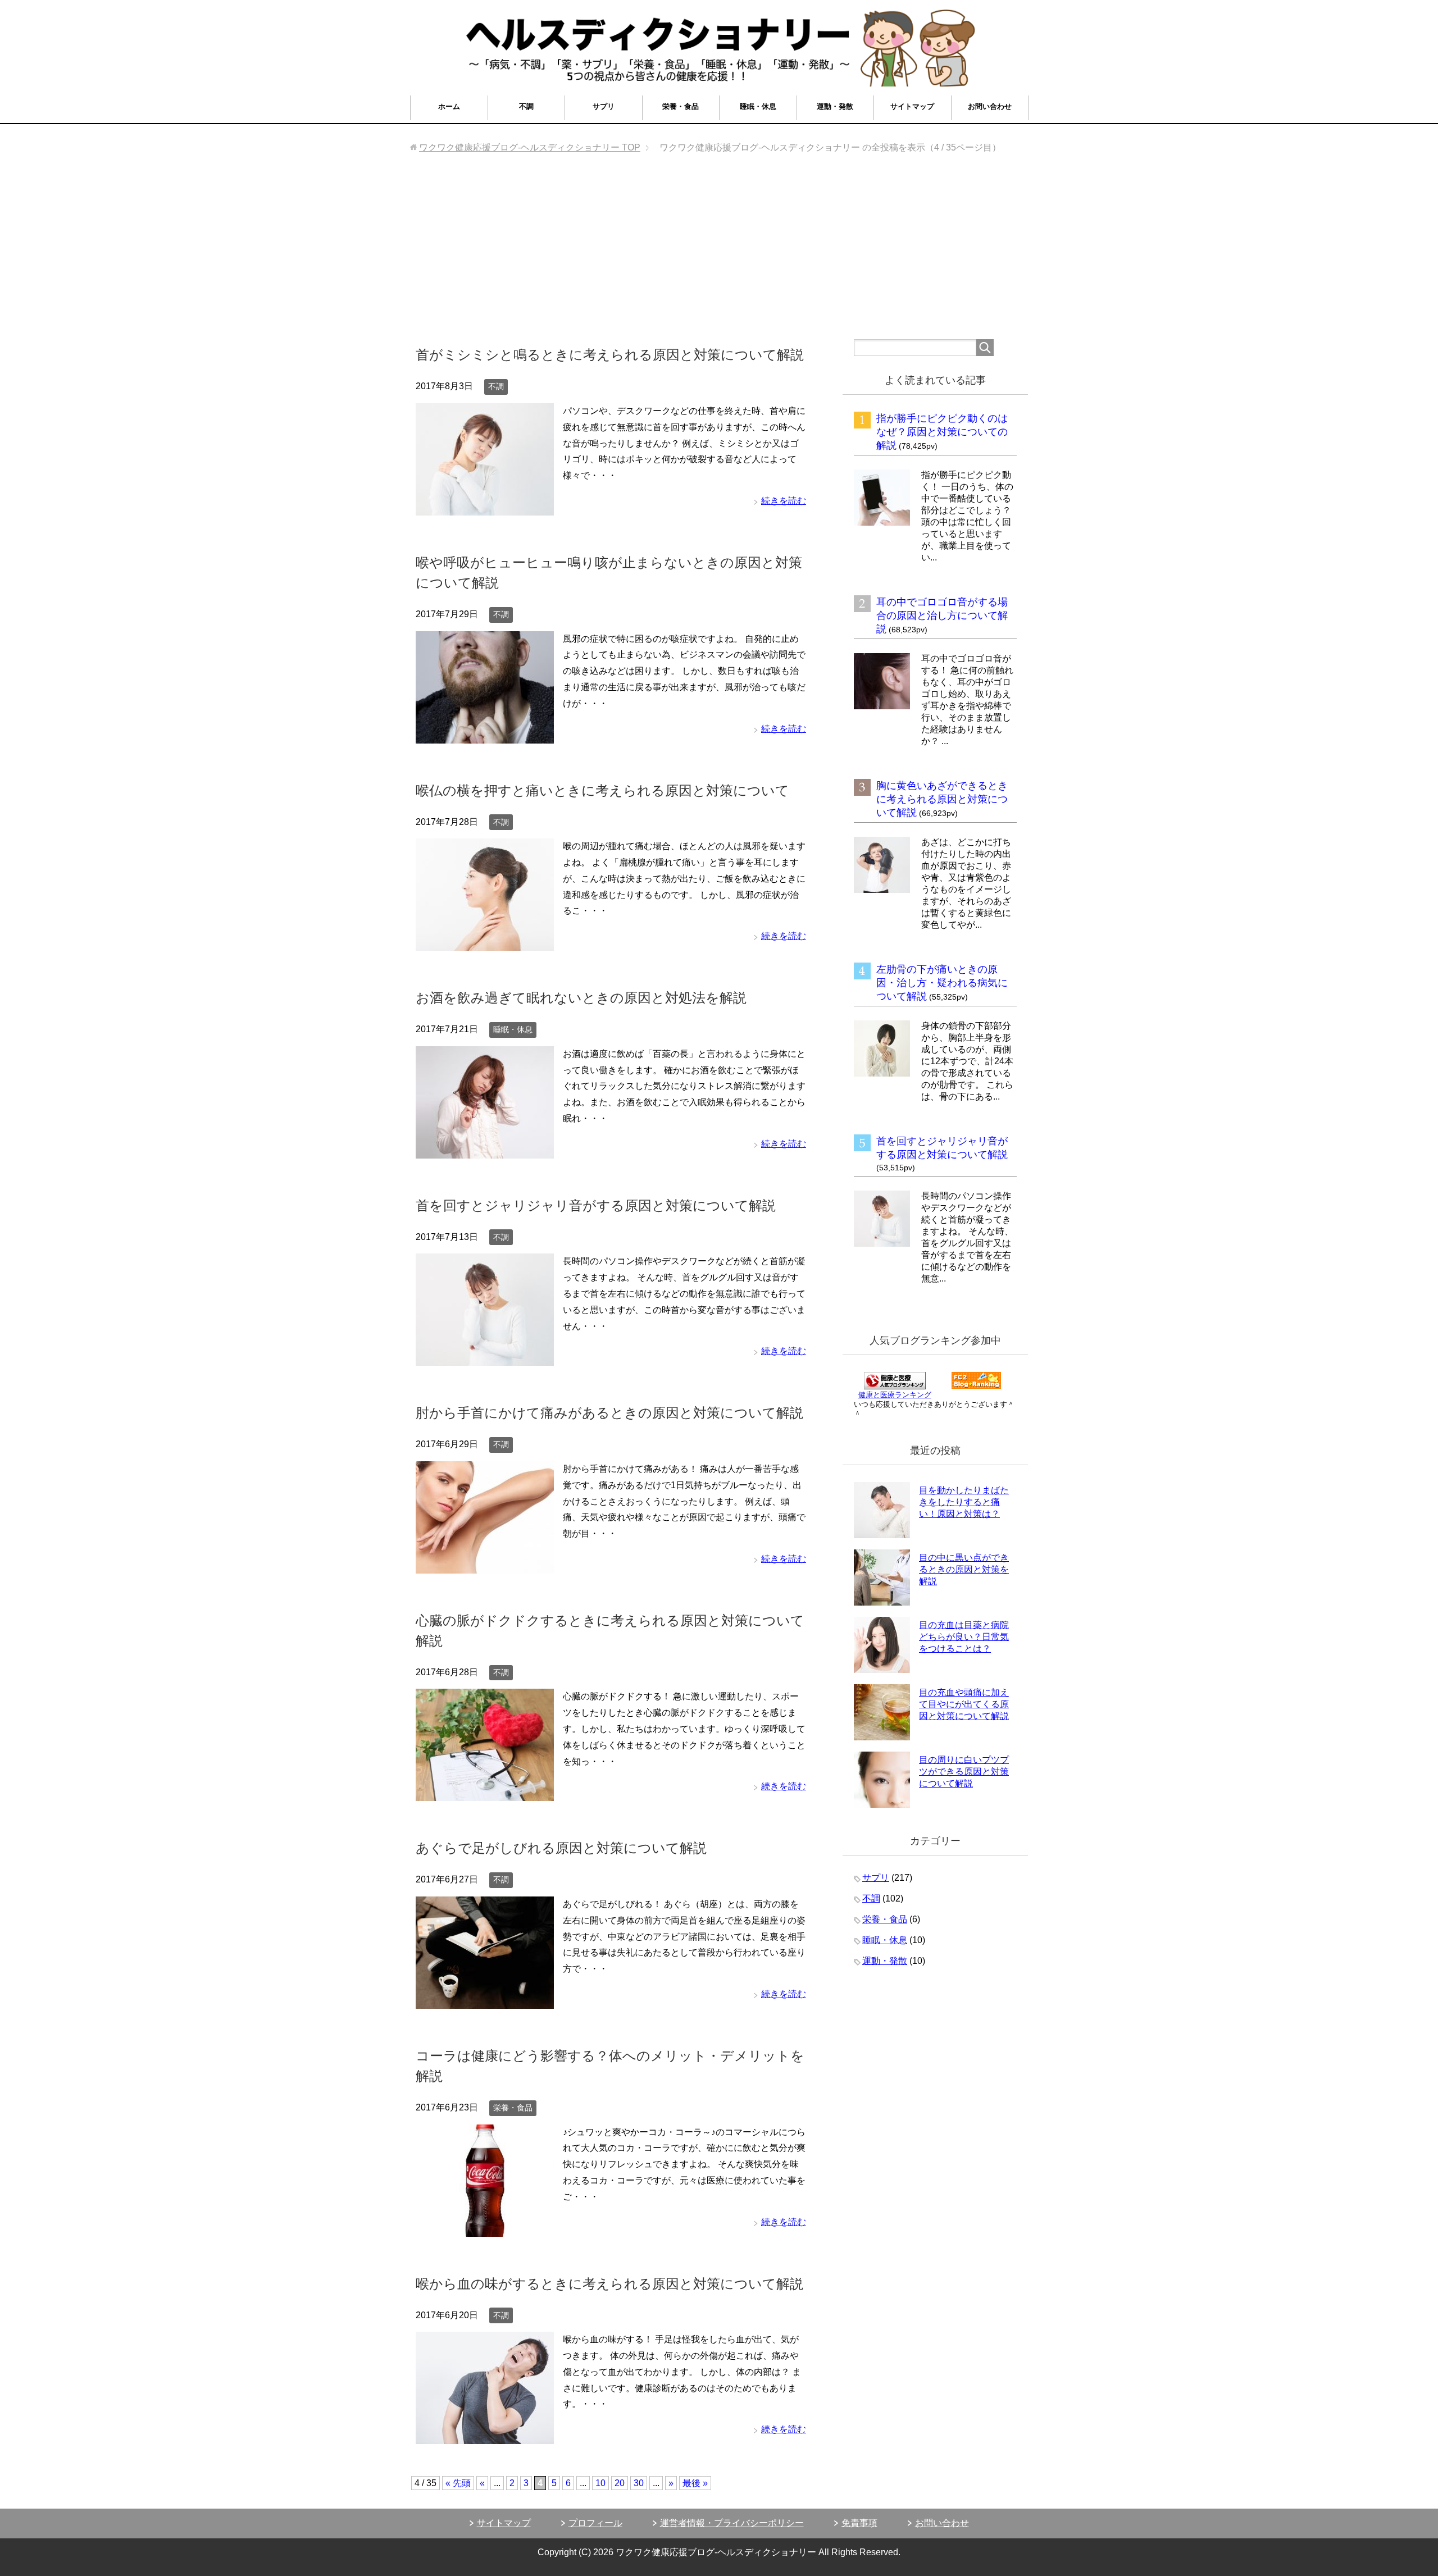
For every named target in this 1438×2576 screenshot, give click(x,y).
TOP (530, 147)
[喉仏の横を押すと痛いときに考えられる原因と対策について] (485, 942)
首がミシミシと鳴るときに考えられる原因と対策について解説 (610, 355)
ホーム (449, 106)
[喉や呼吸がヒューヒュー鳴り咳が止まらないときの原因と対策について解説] (485, 735)
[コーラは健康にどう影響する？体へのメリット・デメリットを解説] (485, 2228)
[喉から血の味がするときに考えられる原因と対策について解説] (485, 2435)
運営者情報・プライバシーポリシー (732, 2523)
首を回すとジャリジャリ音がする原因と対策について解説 (596, 1205)
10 (600, 2483)
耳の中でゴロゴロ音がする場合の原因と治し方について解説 (942, 615)
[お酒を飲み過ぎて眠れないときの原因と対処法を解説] (485, 1150)
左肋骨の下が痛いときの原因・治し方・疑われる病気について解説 (942, 983)
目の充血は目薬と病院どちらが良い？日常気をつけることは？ (964, 1637)
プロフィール (595, 2523)
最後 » (695, 2483)
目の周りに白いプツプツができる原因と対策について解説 (964, 1772)
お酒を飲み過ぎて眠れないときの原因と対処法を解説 (581, 998)
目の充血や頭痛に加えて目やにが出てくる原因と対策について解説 (964, 1704)
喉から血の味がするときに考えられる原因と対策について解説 (609, 2284)
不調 (526, 106)
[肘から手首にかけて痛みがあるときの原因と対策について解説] (485, 1565)
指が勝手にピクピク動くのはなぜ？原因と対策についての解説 (942, 432)
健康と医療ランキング (895, 1395)
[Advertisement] (719, 255)
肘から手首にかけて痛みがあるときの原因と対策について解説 (609, 1413)
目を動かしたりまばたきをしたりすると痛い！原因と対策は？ (964, 1502)
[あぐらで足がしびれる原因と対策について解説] (485, 2000)
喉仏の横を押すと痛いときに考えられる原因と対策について (602, 790)
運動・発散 (835, 106)
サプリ (604, 106)
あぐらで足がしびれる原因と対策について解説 (561, 1848)
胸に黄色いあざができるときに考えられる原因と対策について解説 (942, 799)
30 (639, 2483)
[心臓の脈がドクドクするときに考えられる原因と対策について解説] (485, 1793)
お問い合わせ (990, 106)
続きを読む (784, 501)
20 (620, 2483)
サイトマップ (912, 106)
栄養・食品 (681, 106)
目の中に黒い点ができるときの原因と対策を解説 (964, 1569)
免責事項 (859, 2523)
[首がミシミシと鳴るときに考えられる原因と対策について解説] (485, 507)
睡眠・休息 (758, 106)
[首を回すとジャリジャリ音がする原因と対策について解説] (485, 1358)
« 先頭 (458, 2483)
